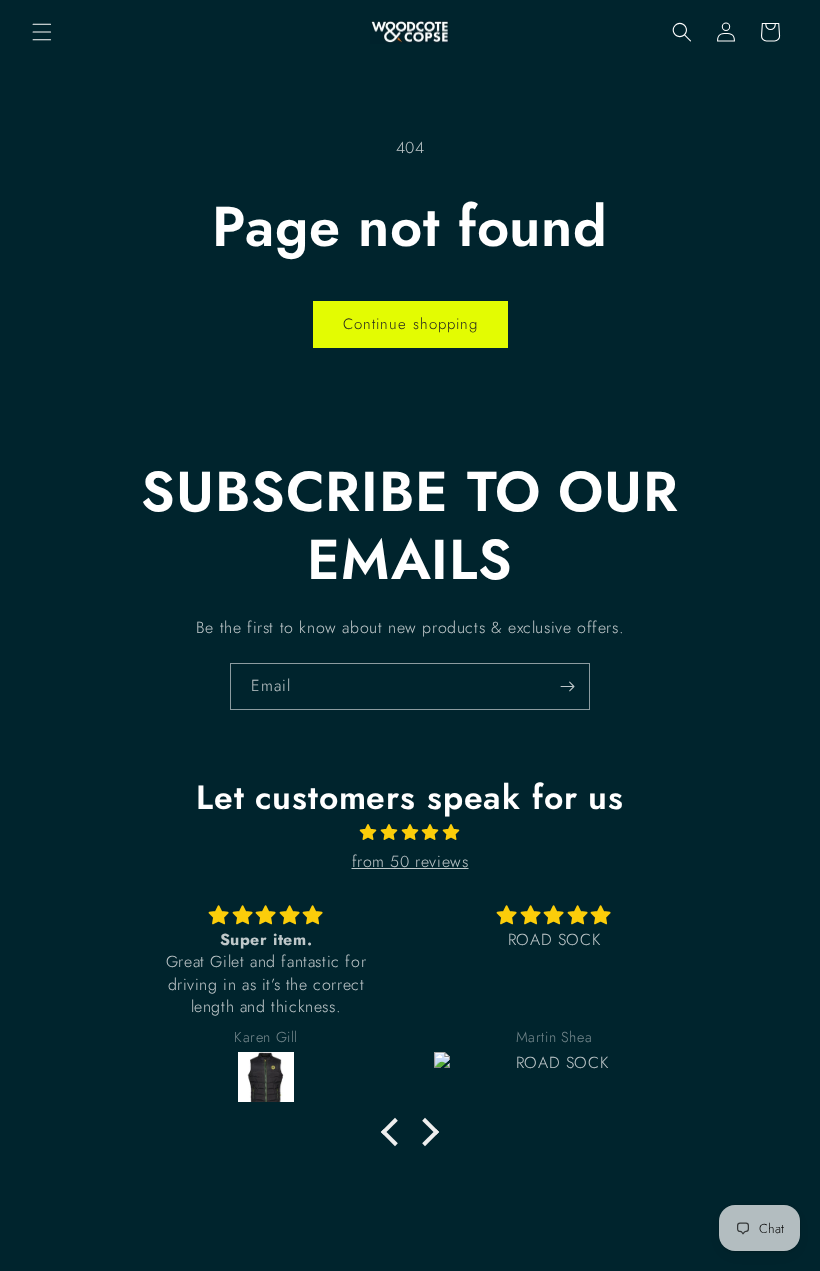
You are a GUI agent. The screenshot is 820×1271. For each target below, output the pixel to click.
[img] (410, 833)
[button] (42, 32)
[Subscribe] (567, 686)
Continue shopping (410, 324)
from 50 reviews (410, 861)
